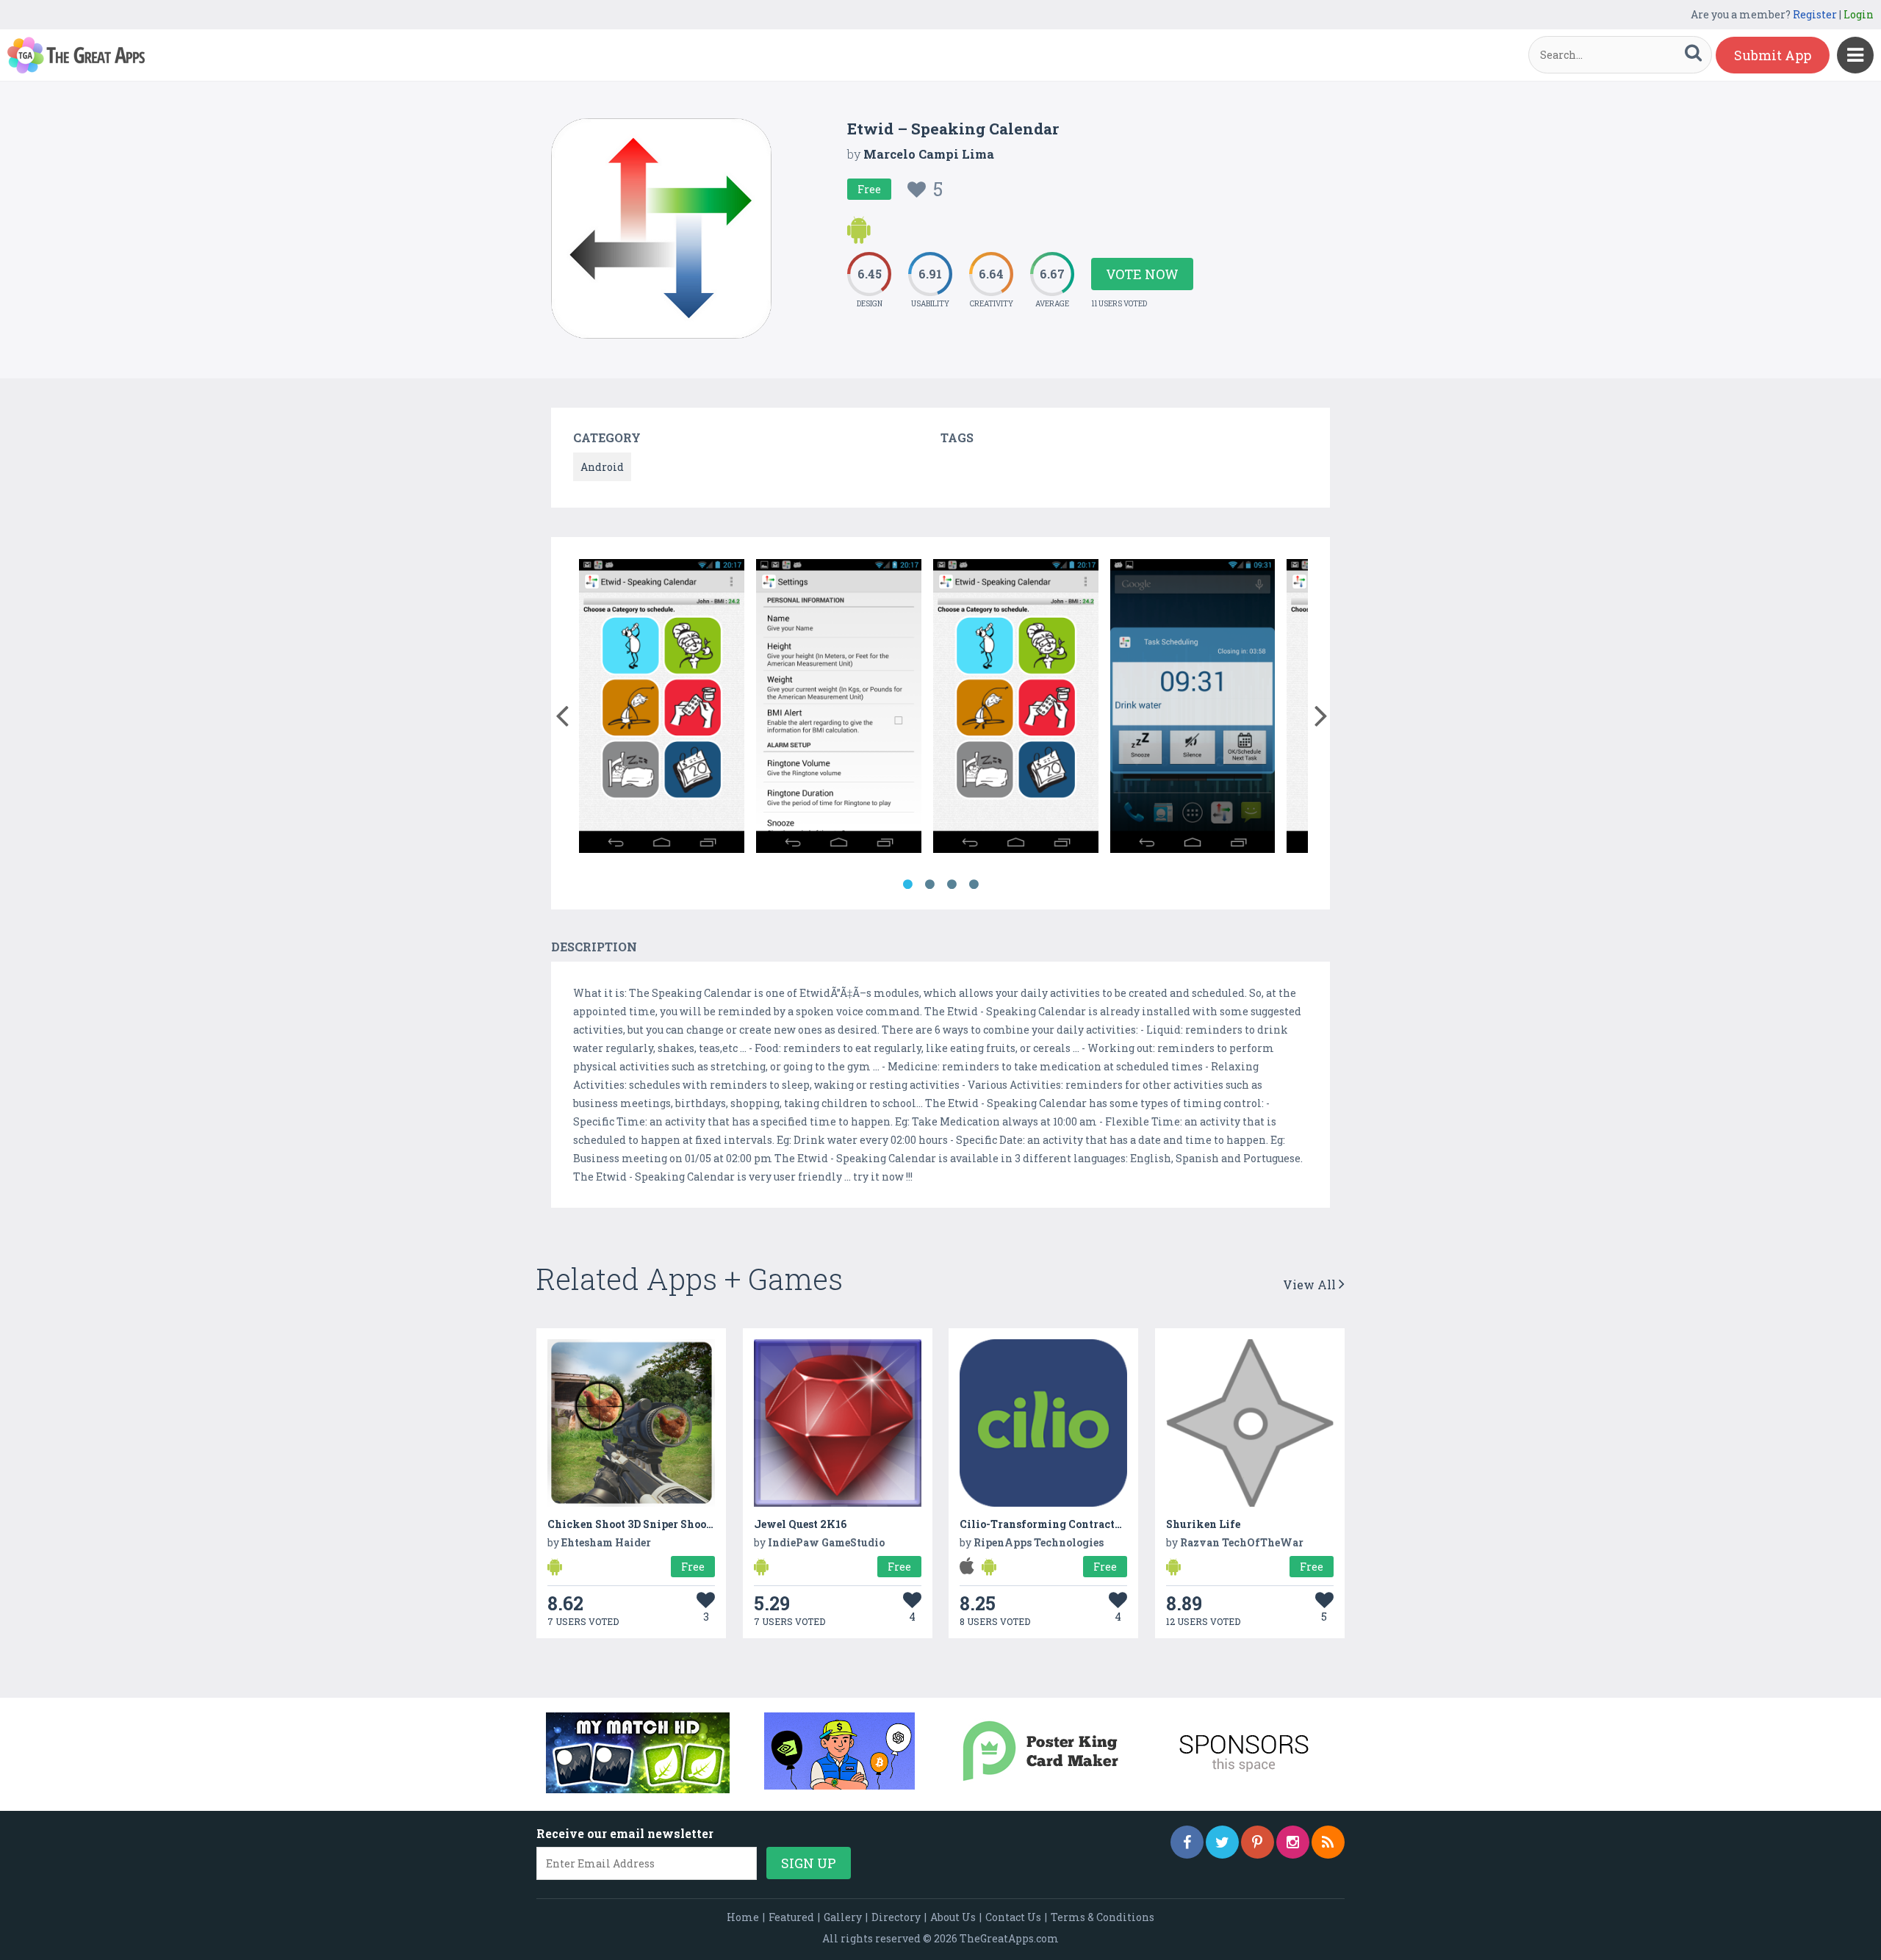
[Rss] (1328, 1842)
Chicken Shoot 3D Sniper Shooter (634, 1524)
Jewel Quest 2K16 (800, 1524)
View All (1311, 1285)
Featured (791, 1917)
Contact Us (1013, 1917)
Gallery (843, 1917)
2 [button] (929, 884)
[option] (662, 709)
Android (602, 467)
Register (1815, 14)
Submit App (1773, 55)
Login (1859, 14)
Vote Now (1142, 274)
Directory (896, 1917)
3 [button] (952, 884)
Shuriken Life (1203, 1524)
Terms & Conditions (1103, 1917)
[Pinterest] (1258, 1842)
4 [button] (974, 884)
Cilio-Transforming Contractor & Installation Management (1116, 1524)
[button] (562, 713)
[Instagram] (1293, 1842)
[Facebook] (1187, 1842)
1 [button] (907, 884)
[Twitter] (1222, 1842)
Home (743, 1917)
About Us (953, 1917)
